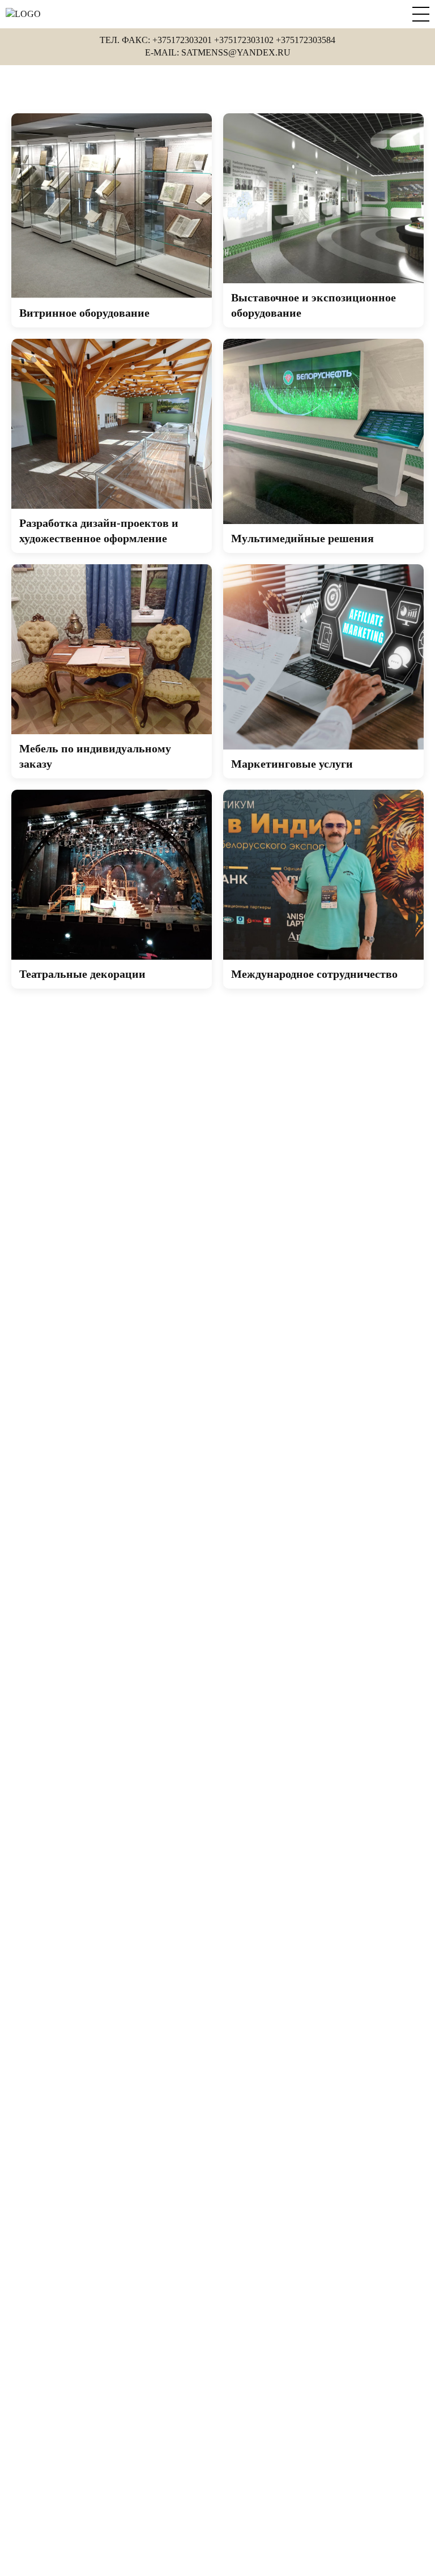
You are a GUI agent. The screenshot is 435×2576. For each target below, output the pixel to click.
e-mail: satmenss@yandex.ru (218, 52)
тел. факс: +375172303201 (156, 40)
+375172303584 (306, 40)
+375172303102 (244, 40)
